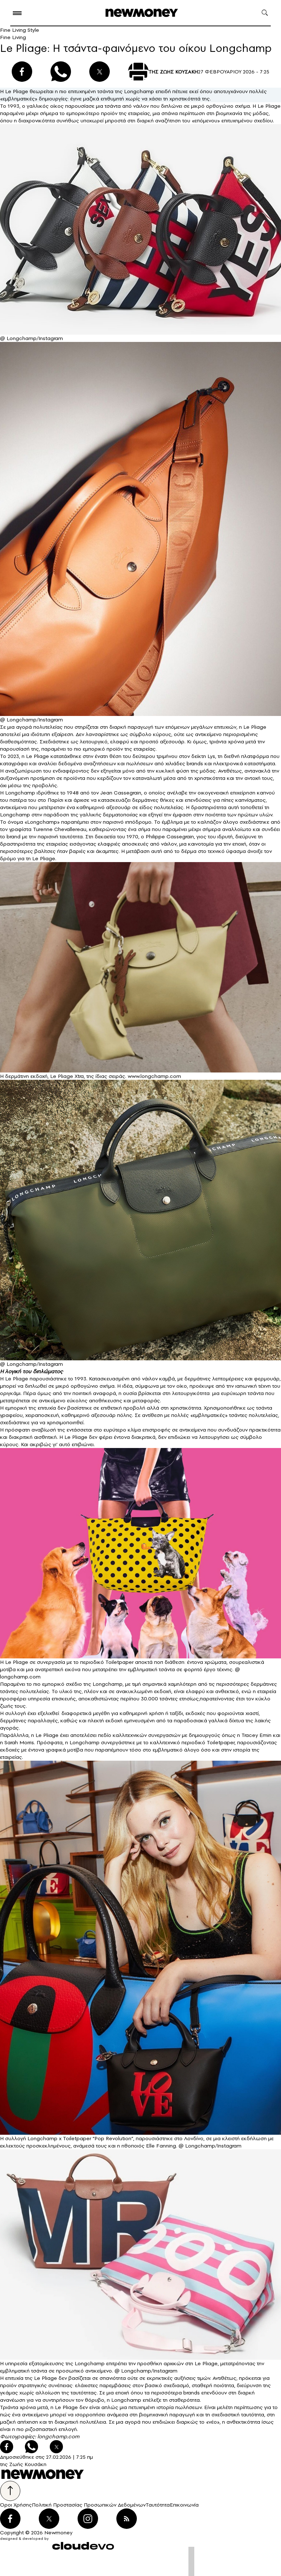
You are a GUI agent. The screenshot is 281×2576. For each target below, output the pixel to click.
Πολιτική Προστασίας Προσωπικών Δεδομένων (89, 2505)
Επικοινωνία (184, 2505)
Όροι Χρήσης (16, 2505)
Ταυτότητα (158, 2505)
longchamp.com (58, 2436)
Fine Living (13, 37)
